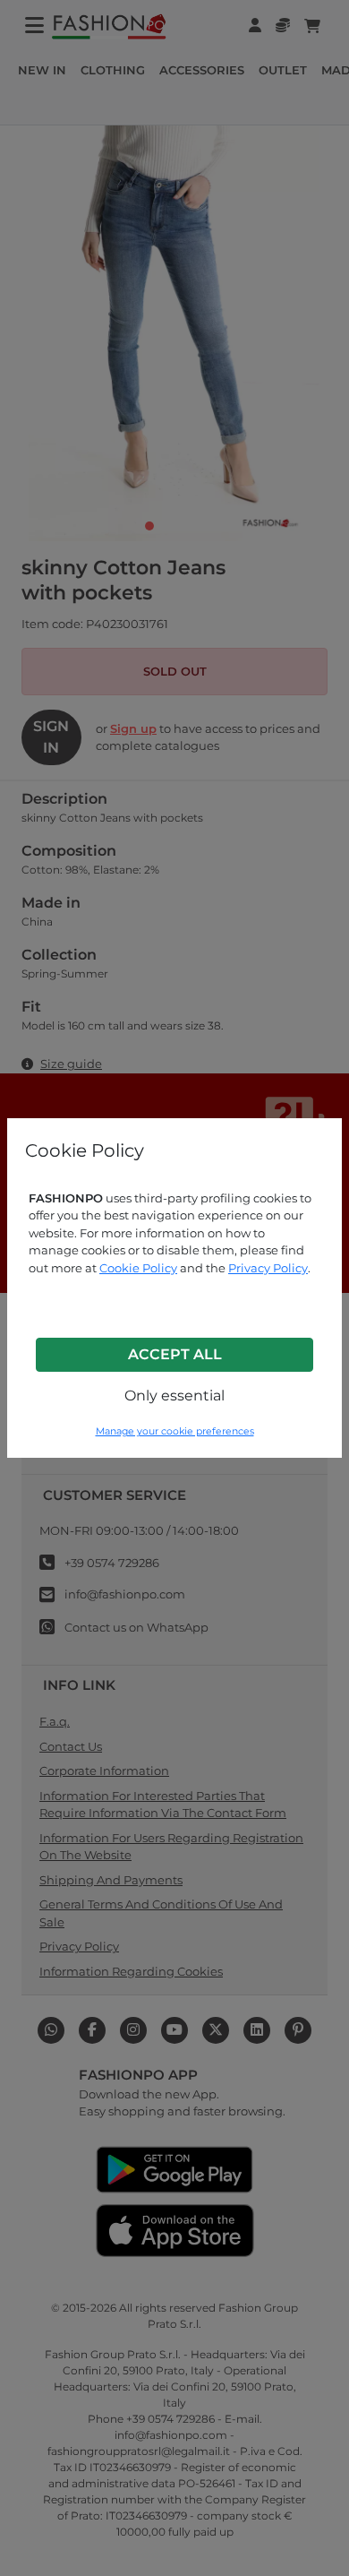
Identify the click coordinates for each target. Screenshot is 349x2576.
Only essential (174, 1396)
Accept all (175, 1354)
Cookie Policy (138, 1268)
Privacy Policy (268, 1268)
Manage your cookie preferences (175, 1431)
